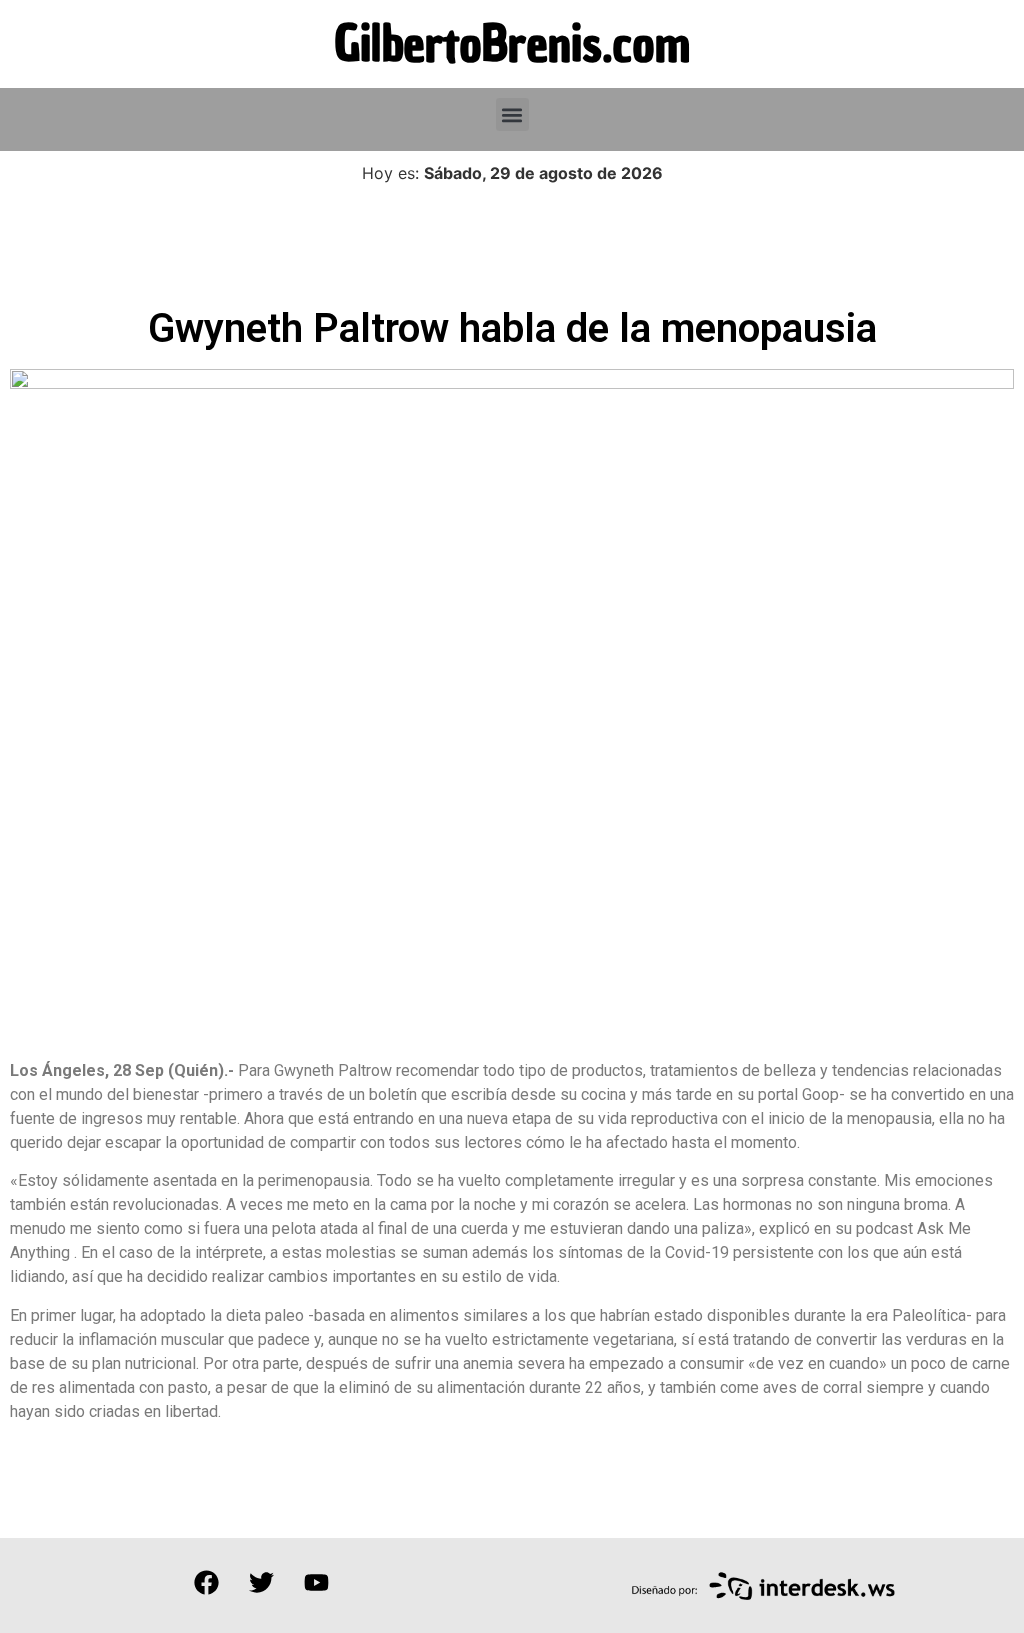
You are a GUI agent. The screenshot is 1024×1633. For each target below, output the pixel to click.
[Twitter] (261, 1583)
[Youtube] (316, 1583)
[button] (512, 114)
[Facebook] (206, 1583)
